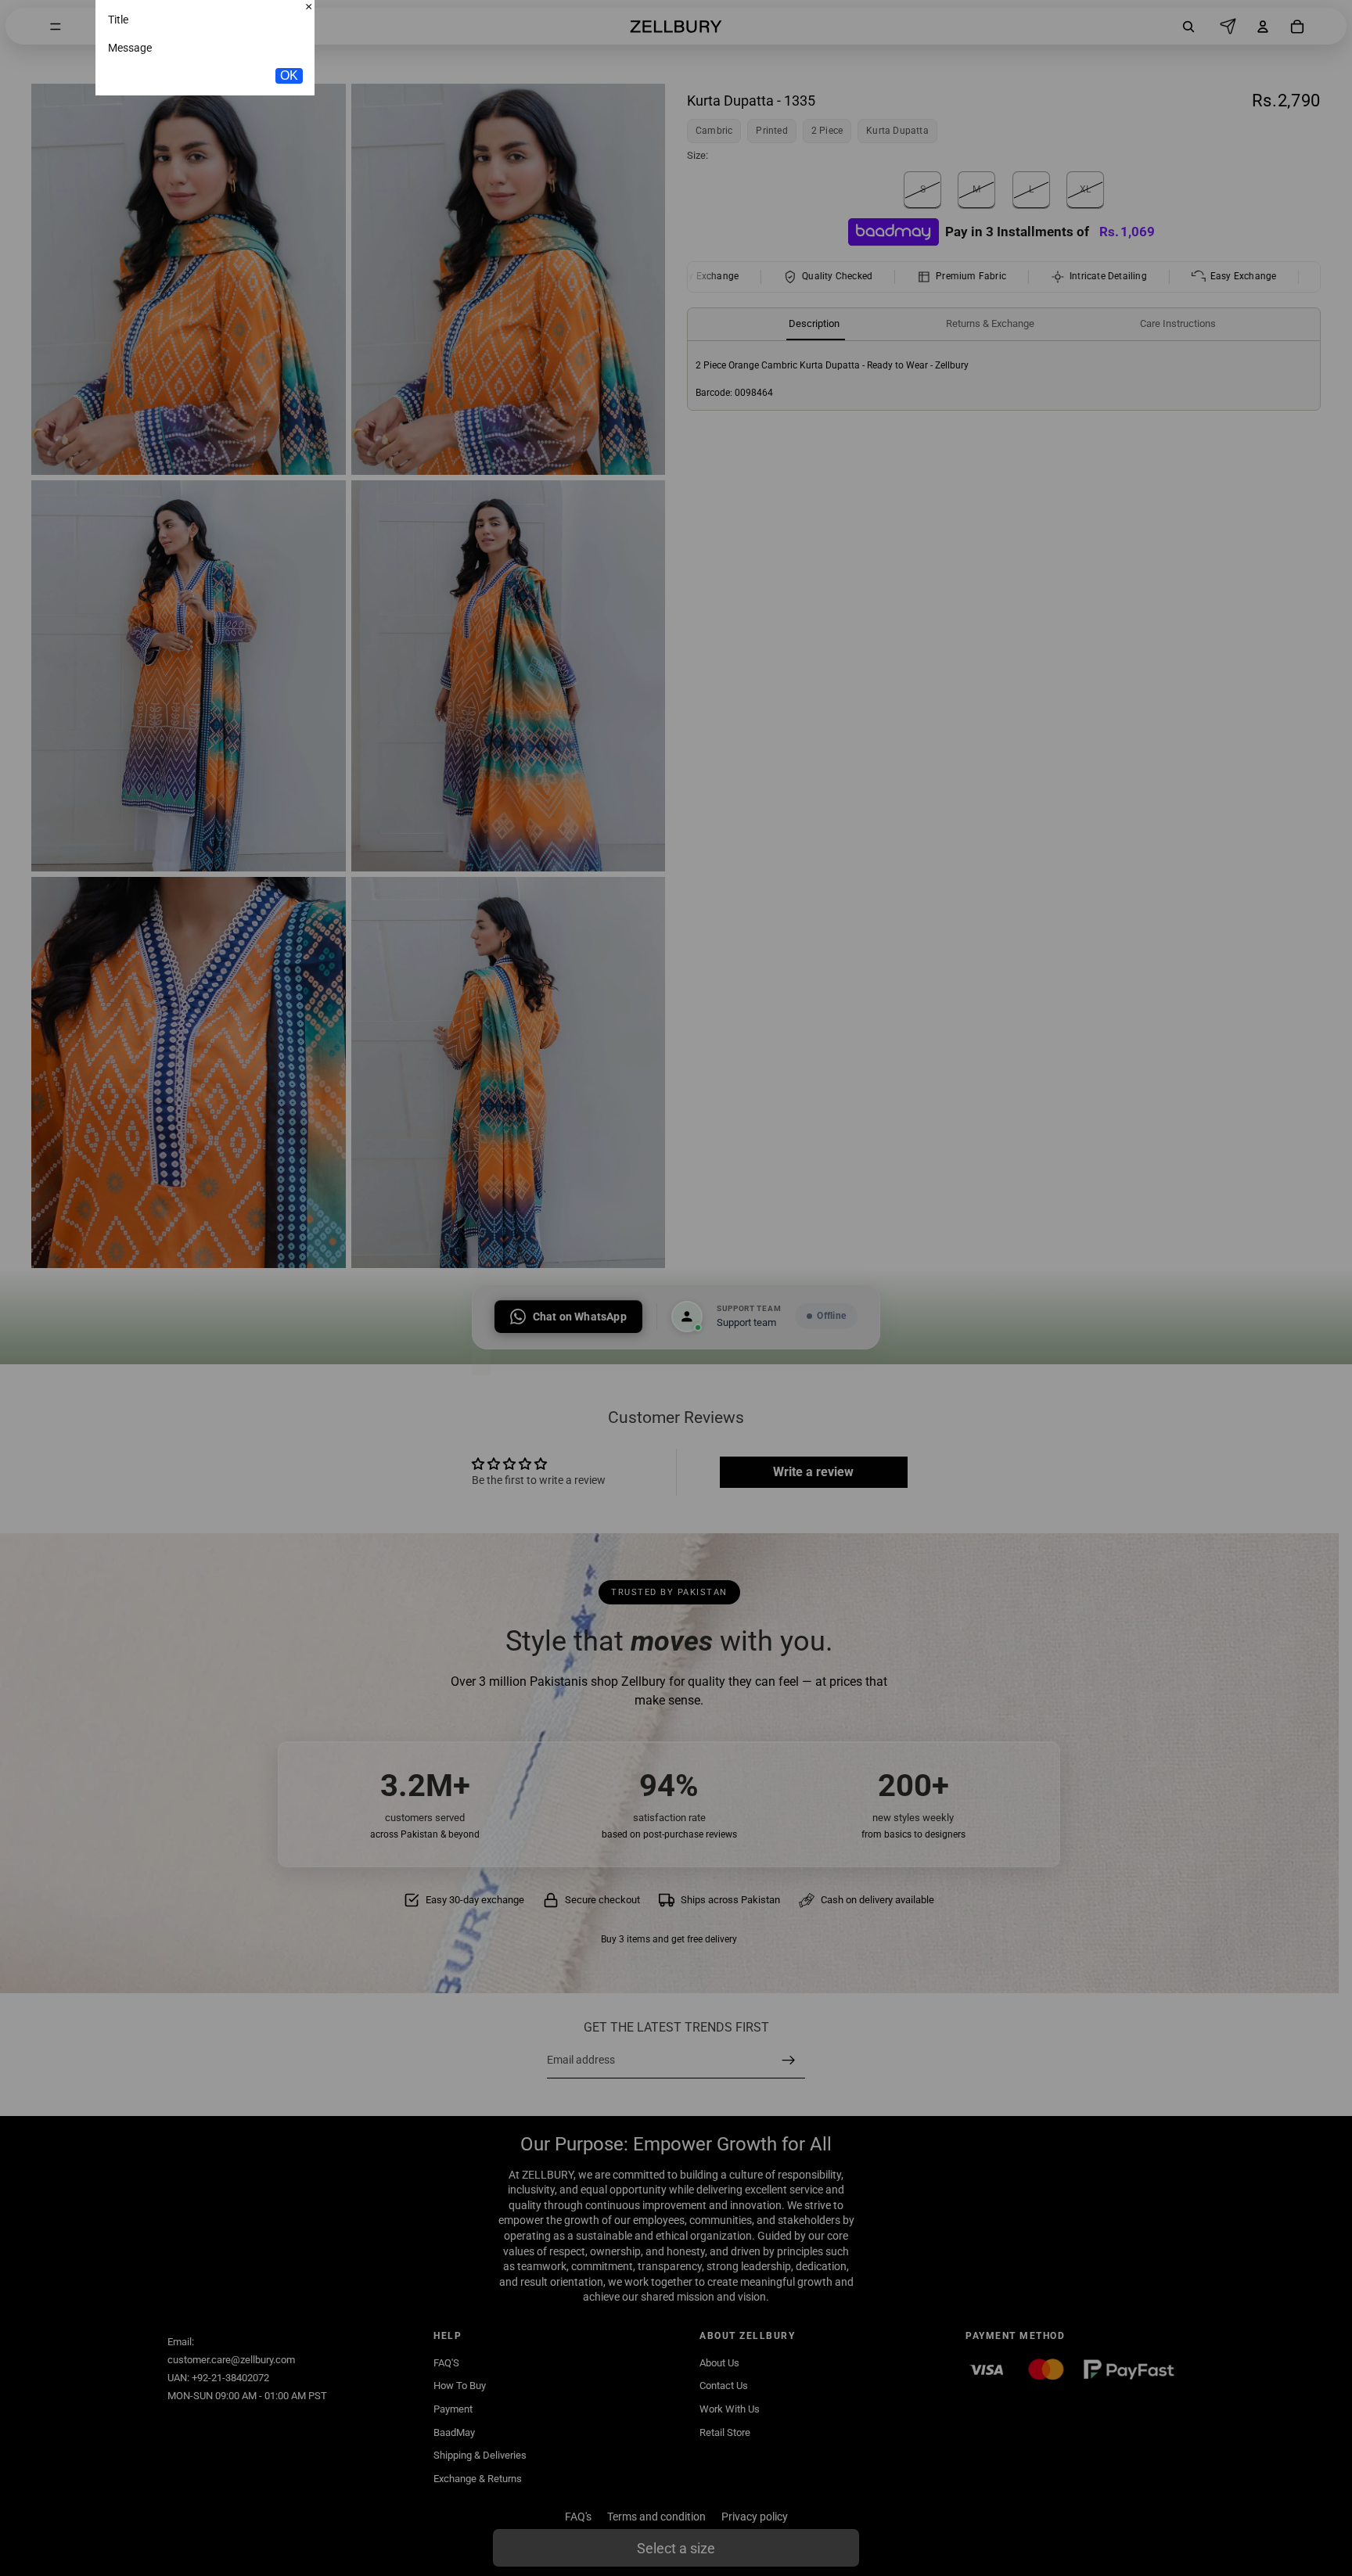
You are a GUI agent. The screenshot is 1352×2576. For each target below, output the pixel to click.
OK (289, 177)
